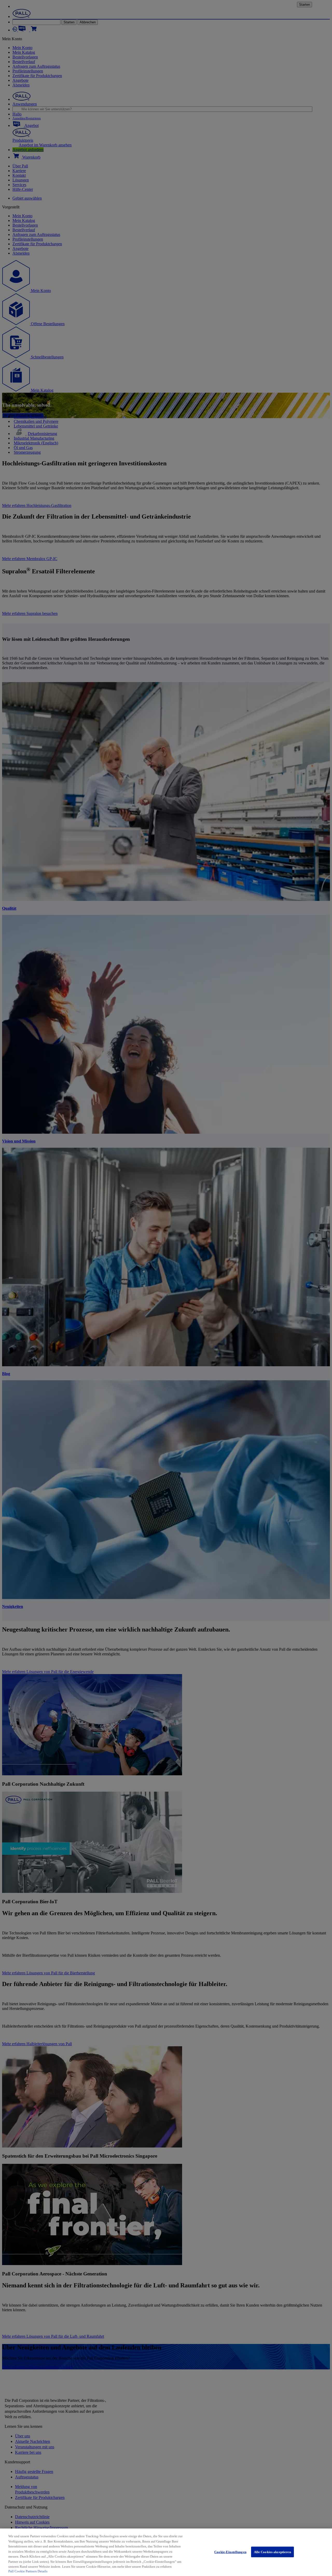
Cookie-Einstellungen (230, 2552)
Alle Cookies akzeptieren (272, 2552)
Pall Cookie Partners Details (28, 2571)
